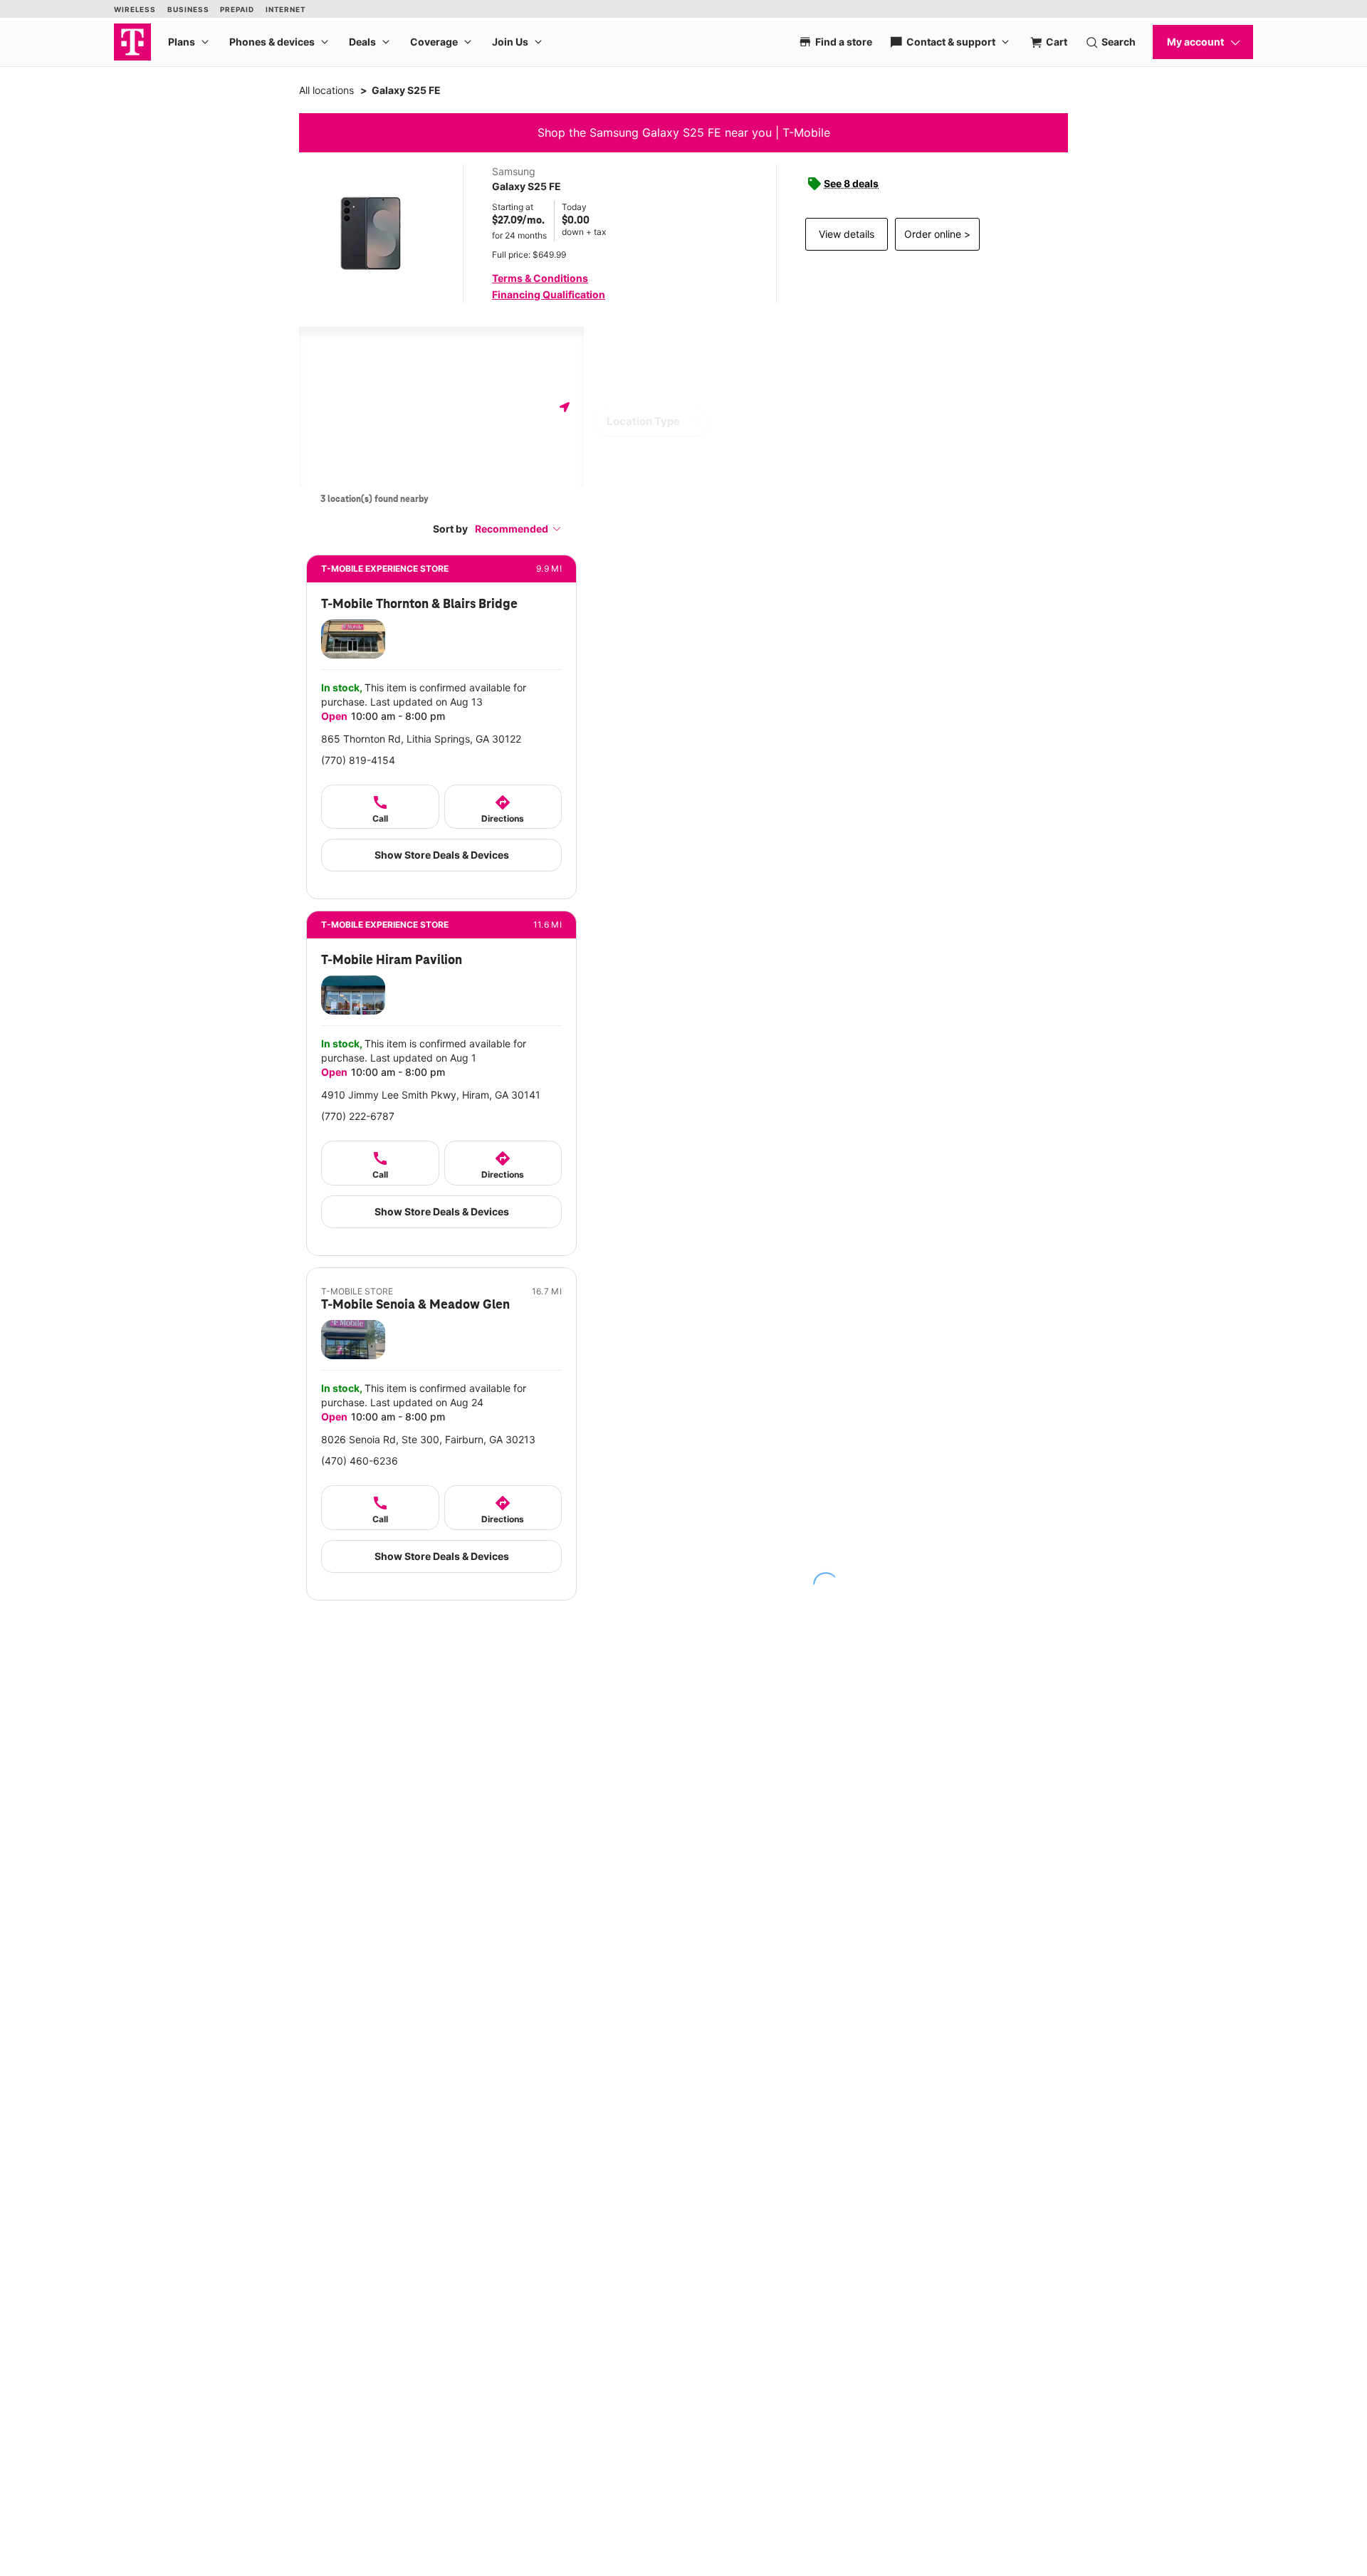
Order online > (937, 234)
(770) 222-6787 (358, 1116)
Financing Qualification (549, 294)
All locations (326, 90)
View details (847, 234)
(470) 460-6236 (360, 1461)
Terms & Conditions (540, 278)
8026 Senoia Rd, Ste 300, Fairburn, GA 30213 (428, 1439)
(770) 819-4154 (358, 760)
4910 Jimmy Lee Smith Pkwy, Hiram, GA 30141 (431, 1095)
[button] (518, 529)
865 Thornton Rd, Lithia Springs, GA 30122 (421, 739)
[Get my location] (565, 407)
